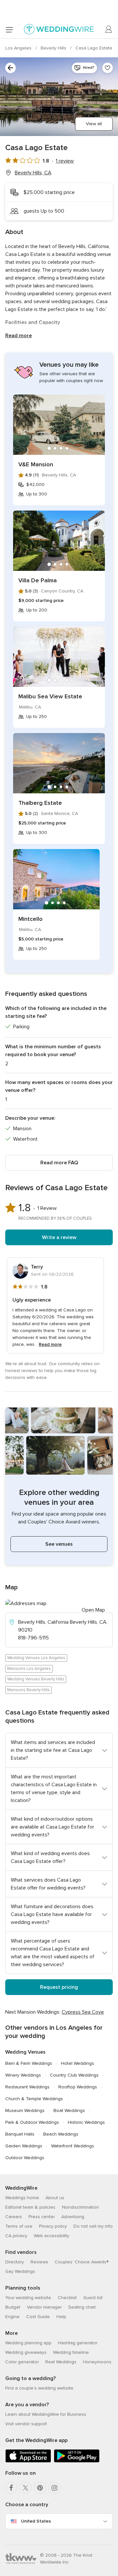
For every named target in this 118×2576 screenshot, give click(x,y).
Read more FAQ (59, 1163)
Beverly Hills (54, 48)
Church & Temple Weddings (34, 2099)
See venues (59, 1544)
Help (61, 2317)
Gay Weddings (20, 2271)
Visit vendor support (26, 2424)
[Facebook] (11, 2488)
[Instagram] (54, 2488)
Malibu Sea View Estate (50, 696)
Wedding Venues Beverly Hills (36, 1679)
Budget (13, 2307)
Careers (14, 2217)
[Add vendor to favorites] (108, 68)
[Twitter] (26, 2488)
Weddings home (22, 2198)
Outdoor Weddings (25, 2158)
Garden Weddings (24, 2146)
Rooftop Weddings (78, 2087)
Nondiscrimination (80, 2207)
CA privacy (16, 2236)
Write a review (59, 1237)
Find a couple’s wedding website (39, 2388)
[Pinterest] (40, 2488)
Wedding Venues (25, 2052)
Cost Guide (38, 2317)
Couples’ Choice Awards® (82, 2262)
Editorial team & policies (30, 2207)
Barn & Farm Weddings (29, 2063)
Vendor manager (44, 2307)
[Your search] (10, 68)
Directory (15, 2262)
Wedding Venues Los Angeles (36, 1658)
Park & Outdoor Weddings (32, 2122)
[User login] (109, 29)
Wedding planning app (28, 2343)
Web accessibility (51, 2236)
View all (94, 124)
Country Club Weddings (74, 2075)
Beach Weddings (61, 2134)
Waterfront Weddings (73, 2146)
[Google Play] (77, 2461)
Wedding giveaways (26, 2352)
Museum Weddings (25, 2111)
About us (55, 2198)
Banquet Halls (20, 2134)
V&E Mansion (36, 464)
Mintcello (30, 919)
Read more (19, 336)
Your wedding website (28, 2298)
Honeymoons (97, 2362)
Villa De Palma (38, 580)
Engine (12, 2317)
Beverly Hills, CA (33, 173)
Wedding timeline (71, 2352)
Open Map (93, 1610)
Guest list (93, 2298)
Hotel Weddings (78, 2063)
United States (36, 2521)
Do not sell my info (93, 2226)
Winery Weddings (23, 2075)
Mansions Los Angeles (29, 1669)
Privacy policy (53, 2226)
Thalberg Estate (40, 803)
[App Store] (28, 2461)
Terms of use (19, 2226)
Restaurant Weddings (27, 2087)
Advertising (73, 2217)
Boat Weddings (69, 2111)
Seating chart (82, 2307)
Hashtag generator (78, 2343)
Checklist (67, 2298)
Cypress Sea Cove (83, 2012)
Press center (42, 2217)
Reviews (39, 2262)
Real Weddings (61, 2362)
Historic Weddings (86, 2122)
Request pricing (59, 1987)
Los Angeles (19, 48)
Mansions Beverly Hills (29, 1690)
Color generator (22, 2362)
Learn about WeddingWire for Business (46, 2414)
